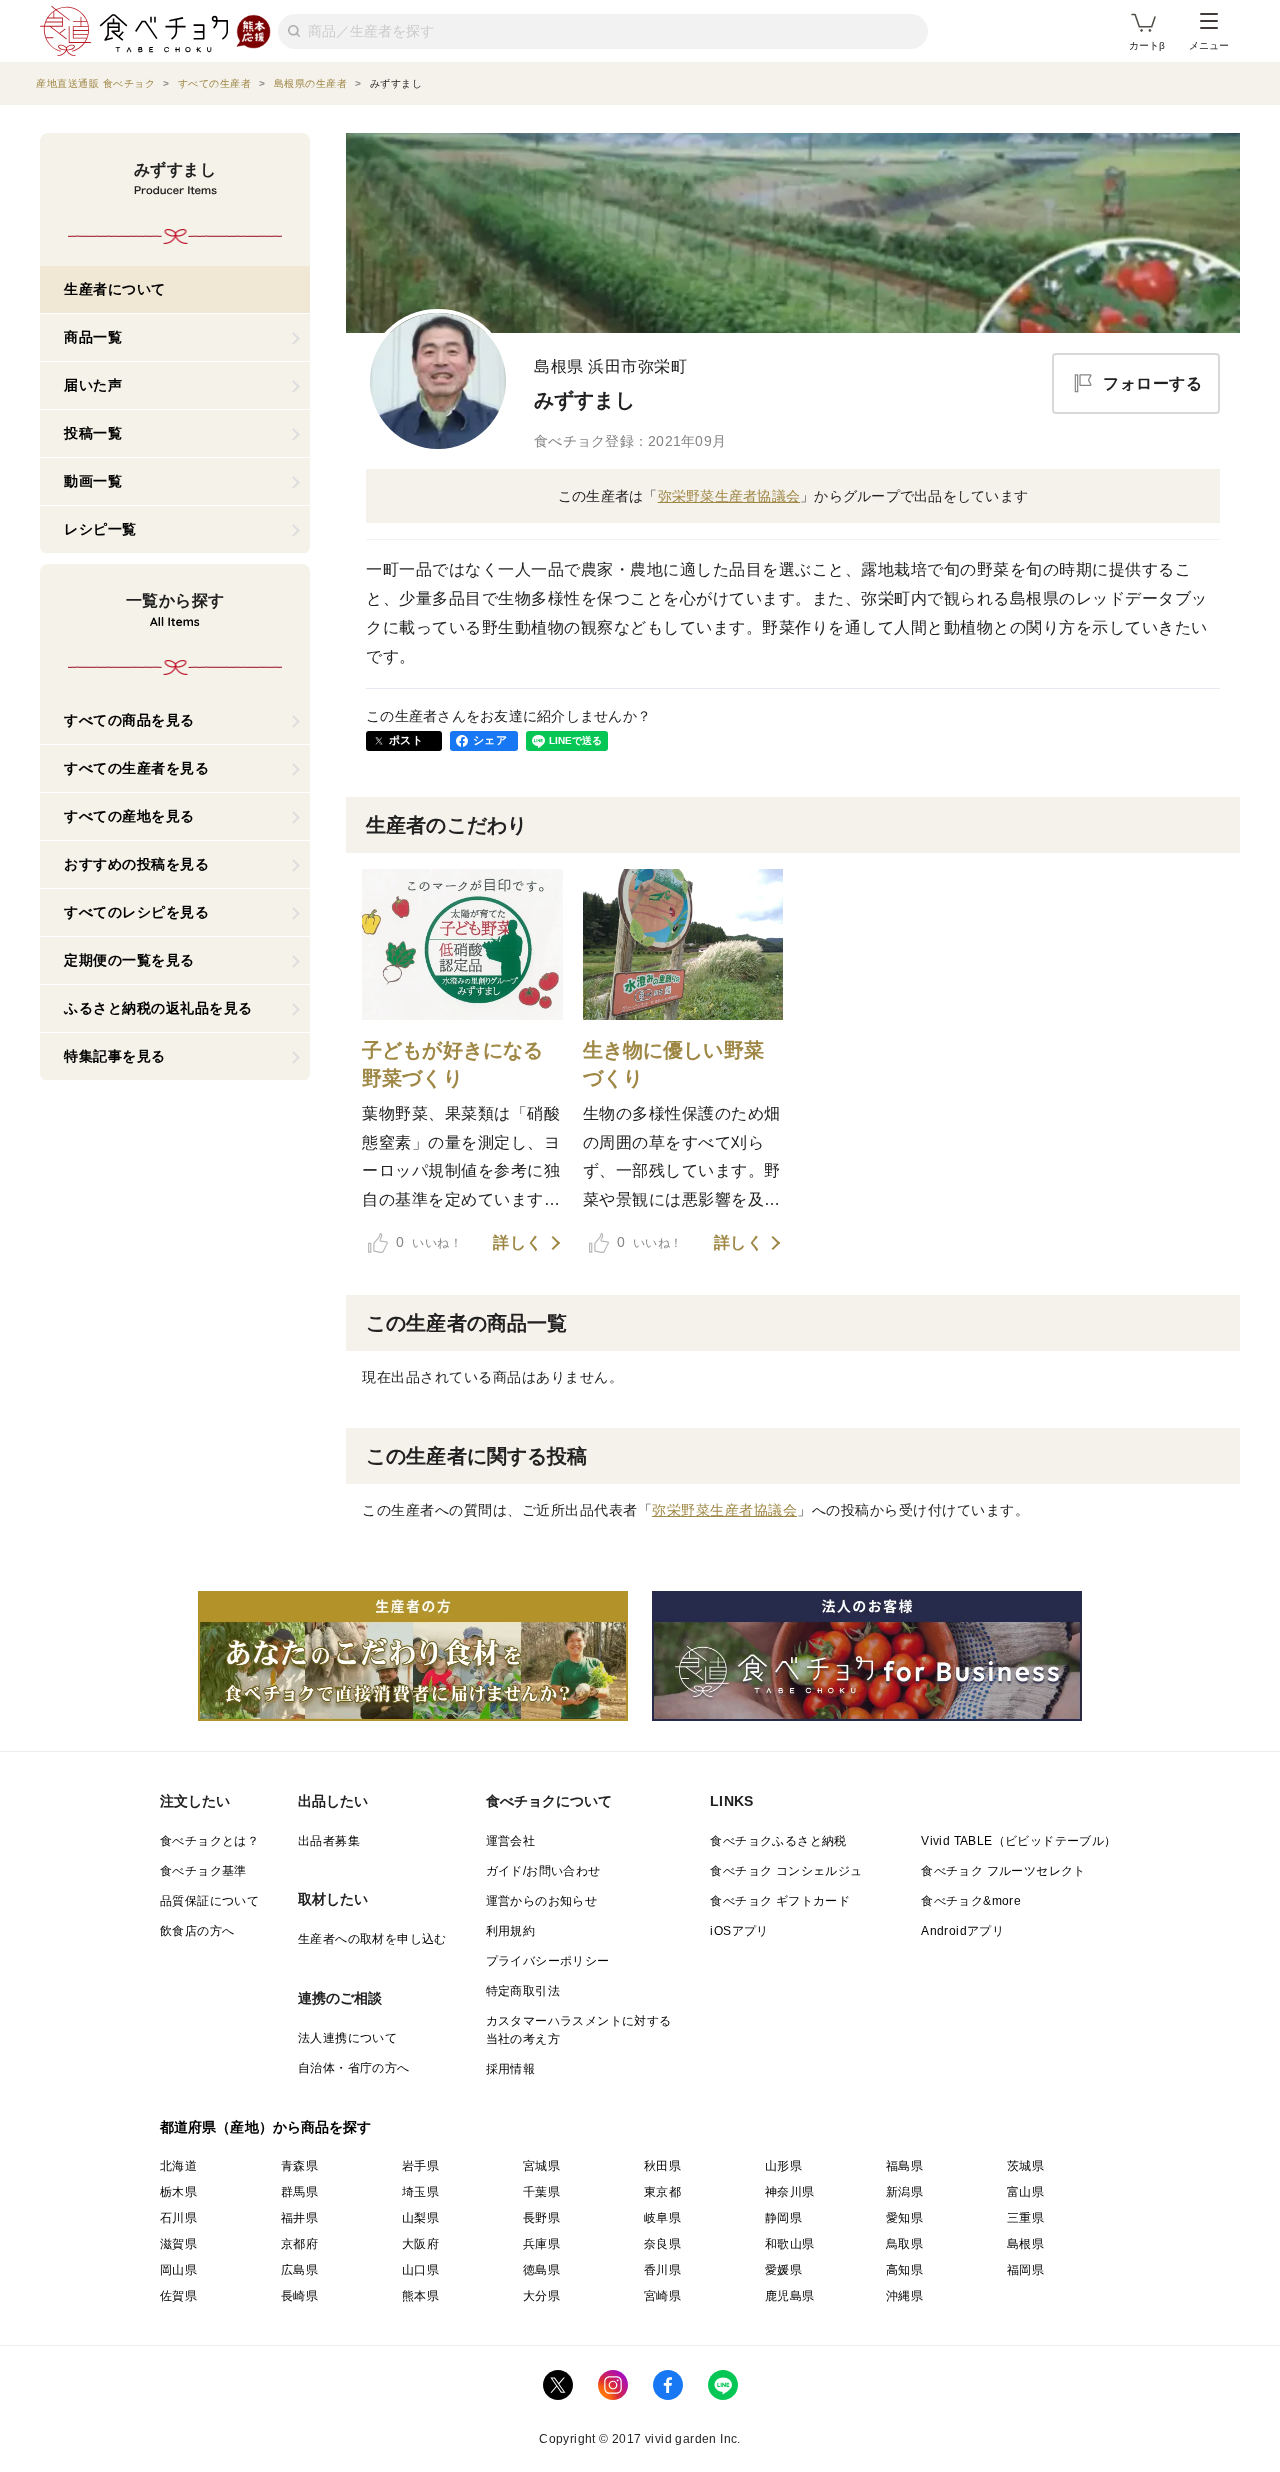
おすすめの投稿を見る (136, 864)
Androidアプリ (962, 1931)
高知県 (904, 2270)
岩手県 (420, 2166)
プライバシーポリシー (548, 1961)
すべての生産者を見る (136, 768)
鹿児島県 (790, 2296)
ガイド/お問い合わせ (543, 1871)
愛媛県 (783, 2270)
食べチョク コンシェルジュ (786, 1871)
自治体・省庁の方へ (354, 2068)
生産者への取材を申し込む (372, 1939)
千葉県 (541, 2192)
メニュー (1209, 45)
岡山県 (178, 2270)
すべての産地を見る (129, 816)
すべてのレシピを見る (136, 912)
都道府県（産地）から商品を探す (266, 2127)
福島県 (904, 2166)
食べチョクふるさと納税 (778, 1841)
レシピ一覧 (100, 529)
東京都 (662, 2192)
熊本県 (420, 2296)
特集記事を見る (115, 1056)
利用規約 (511, 1931)
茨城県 (1025, 2166)
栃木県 (178, 2192)
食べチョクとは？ (209, 1841)
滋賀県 (178, 2244)
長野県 (541, 2218)
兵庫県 (541, 2244)
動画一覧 (93, 481)
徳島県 (541, 2270)
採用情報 (511, 2069)
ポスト (406, 740)
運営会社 (511, 1841)
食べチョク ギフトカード (780, 1901)
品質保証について (209, 1901)
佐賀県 (178, 2296)
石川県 (178, 2218)
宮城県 (541, 2166)
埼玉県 (420, 2192)
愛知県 (904, 2218)
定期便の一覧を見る (129, 960)
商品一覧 (93, 337)
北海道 (178, 2166)
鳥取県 (904, 2244)
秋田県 (662, 2166)
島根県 (1025, 2244)
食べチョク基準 (203, 1871)
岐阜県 (662, 2218)
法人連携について (347, 2038)
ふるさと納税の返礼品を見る (158, 1008)
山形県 (783, 2166)
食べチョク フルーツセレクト (1003, 1871)
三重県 (1025, 2218)
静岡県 (783, 2218)
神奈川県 (790, 2192)
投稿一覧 (93, 433)
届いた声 (93, 385)
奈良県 (662, 2244)
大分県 (541, 2296)
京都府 (299, 2244)
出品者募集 (329, 1841)
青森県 (299, 2166)
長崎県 (299, 2296)
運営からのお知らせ (542, 1901)
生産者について (115, 289)
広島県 (299, 2270)
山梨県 (420, 2218)
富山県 (1025, 2192)
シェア (490, 740)
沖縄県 (904, 2296)
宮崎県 (662, 2296)
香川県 (662, 2270)
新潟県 (904, 2192)
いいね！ (429, 1242)
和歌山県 (790, 2244)
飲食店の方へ (197, 1931)
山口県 (420, 2270)
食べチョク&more (971, 1901)
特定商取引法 (523, 1991)
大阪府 (420, 2244)
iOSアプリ (739, 1931)
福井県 (299, 2218)
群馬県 (299, 2192)
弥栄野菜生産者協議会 (729, 496)
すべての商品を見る (129, 720)
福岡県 (1025, 2270)
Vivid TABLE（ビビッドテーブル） (1018, 1841)
